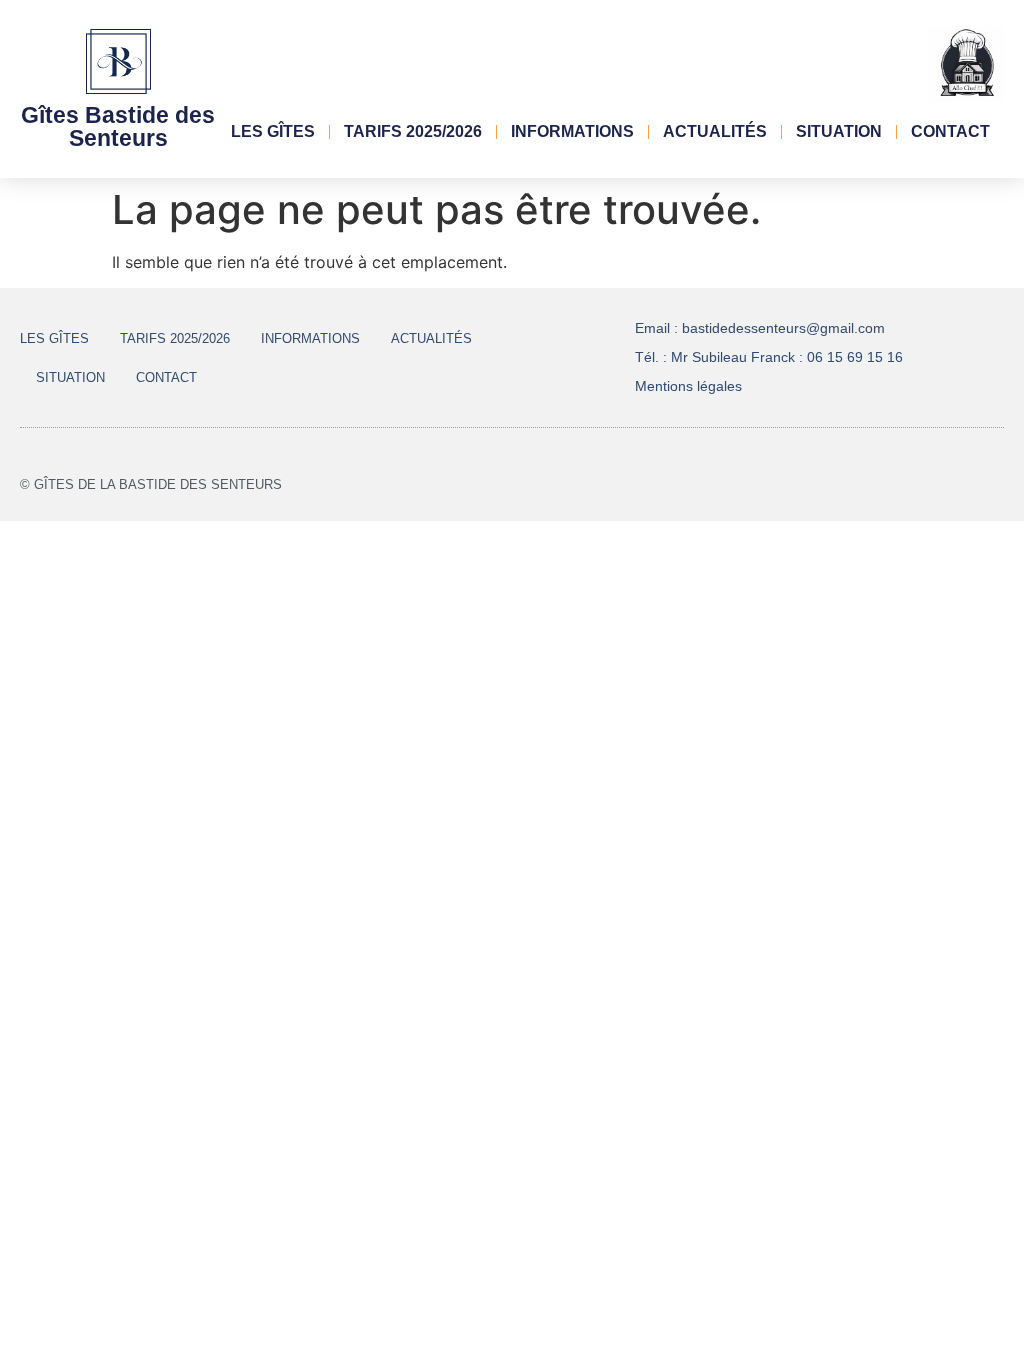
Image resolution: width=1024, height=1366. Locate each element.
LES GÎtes (273, 131)
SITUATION (839, 131)
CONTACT (950, 131)
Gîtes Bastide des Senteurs (118, 126)
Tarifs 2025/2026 (413, 131)
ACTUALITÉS (715, 131)
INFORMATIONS (572, 131)
